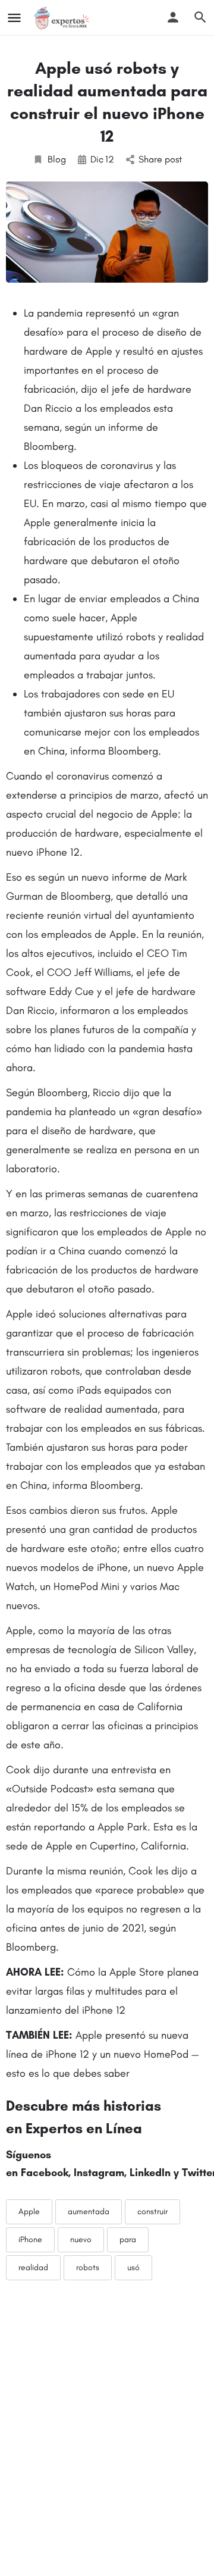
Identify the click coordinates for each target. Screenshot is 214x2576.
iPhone (30, 2239)
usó (133, 2267)
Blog (57, 159)
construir (152, 2212)
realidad (33, 2267)
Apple (29, 2212)
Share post (160, 159)
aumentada (89, 2212)
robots (88, 2267)
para (128, 2239)
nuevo (81, 2239)
